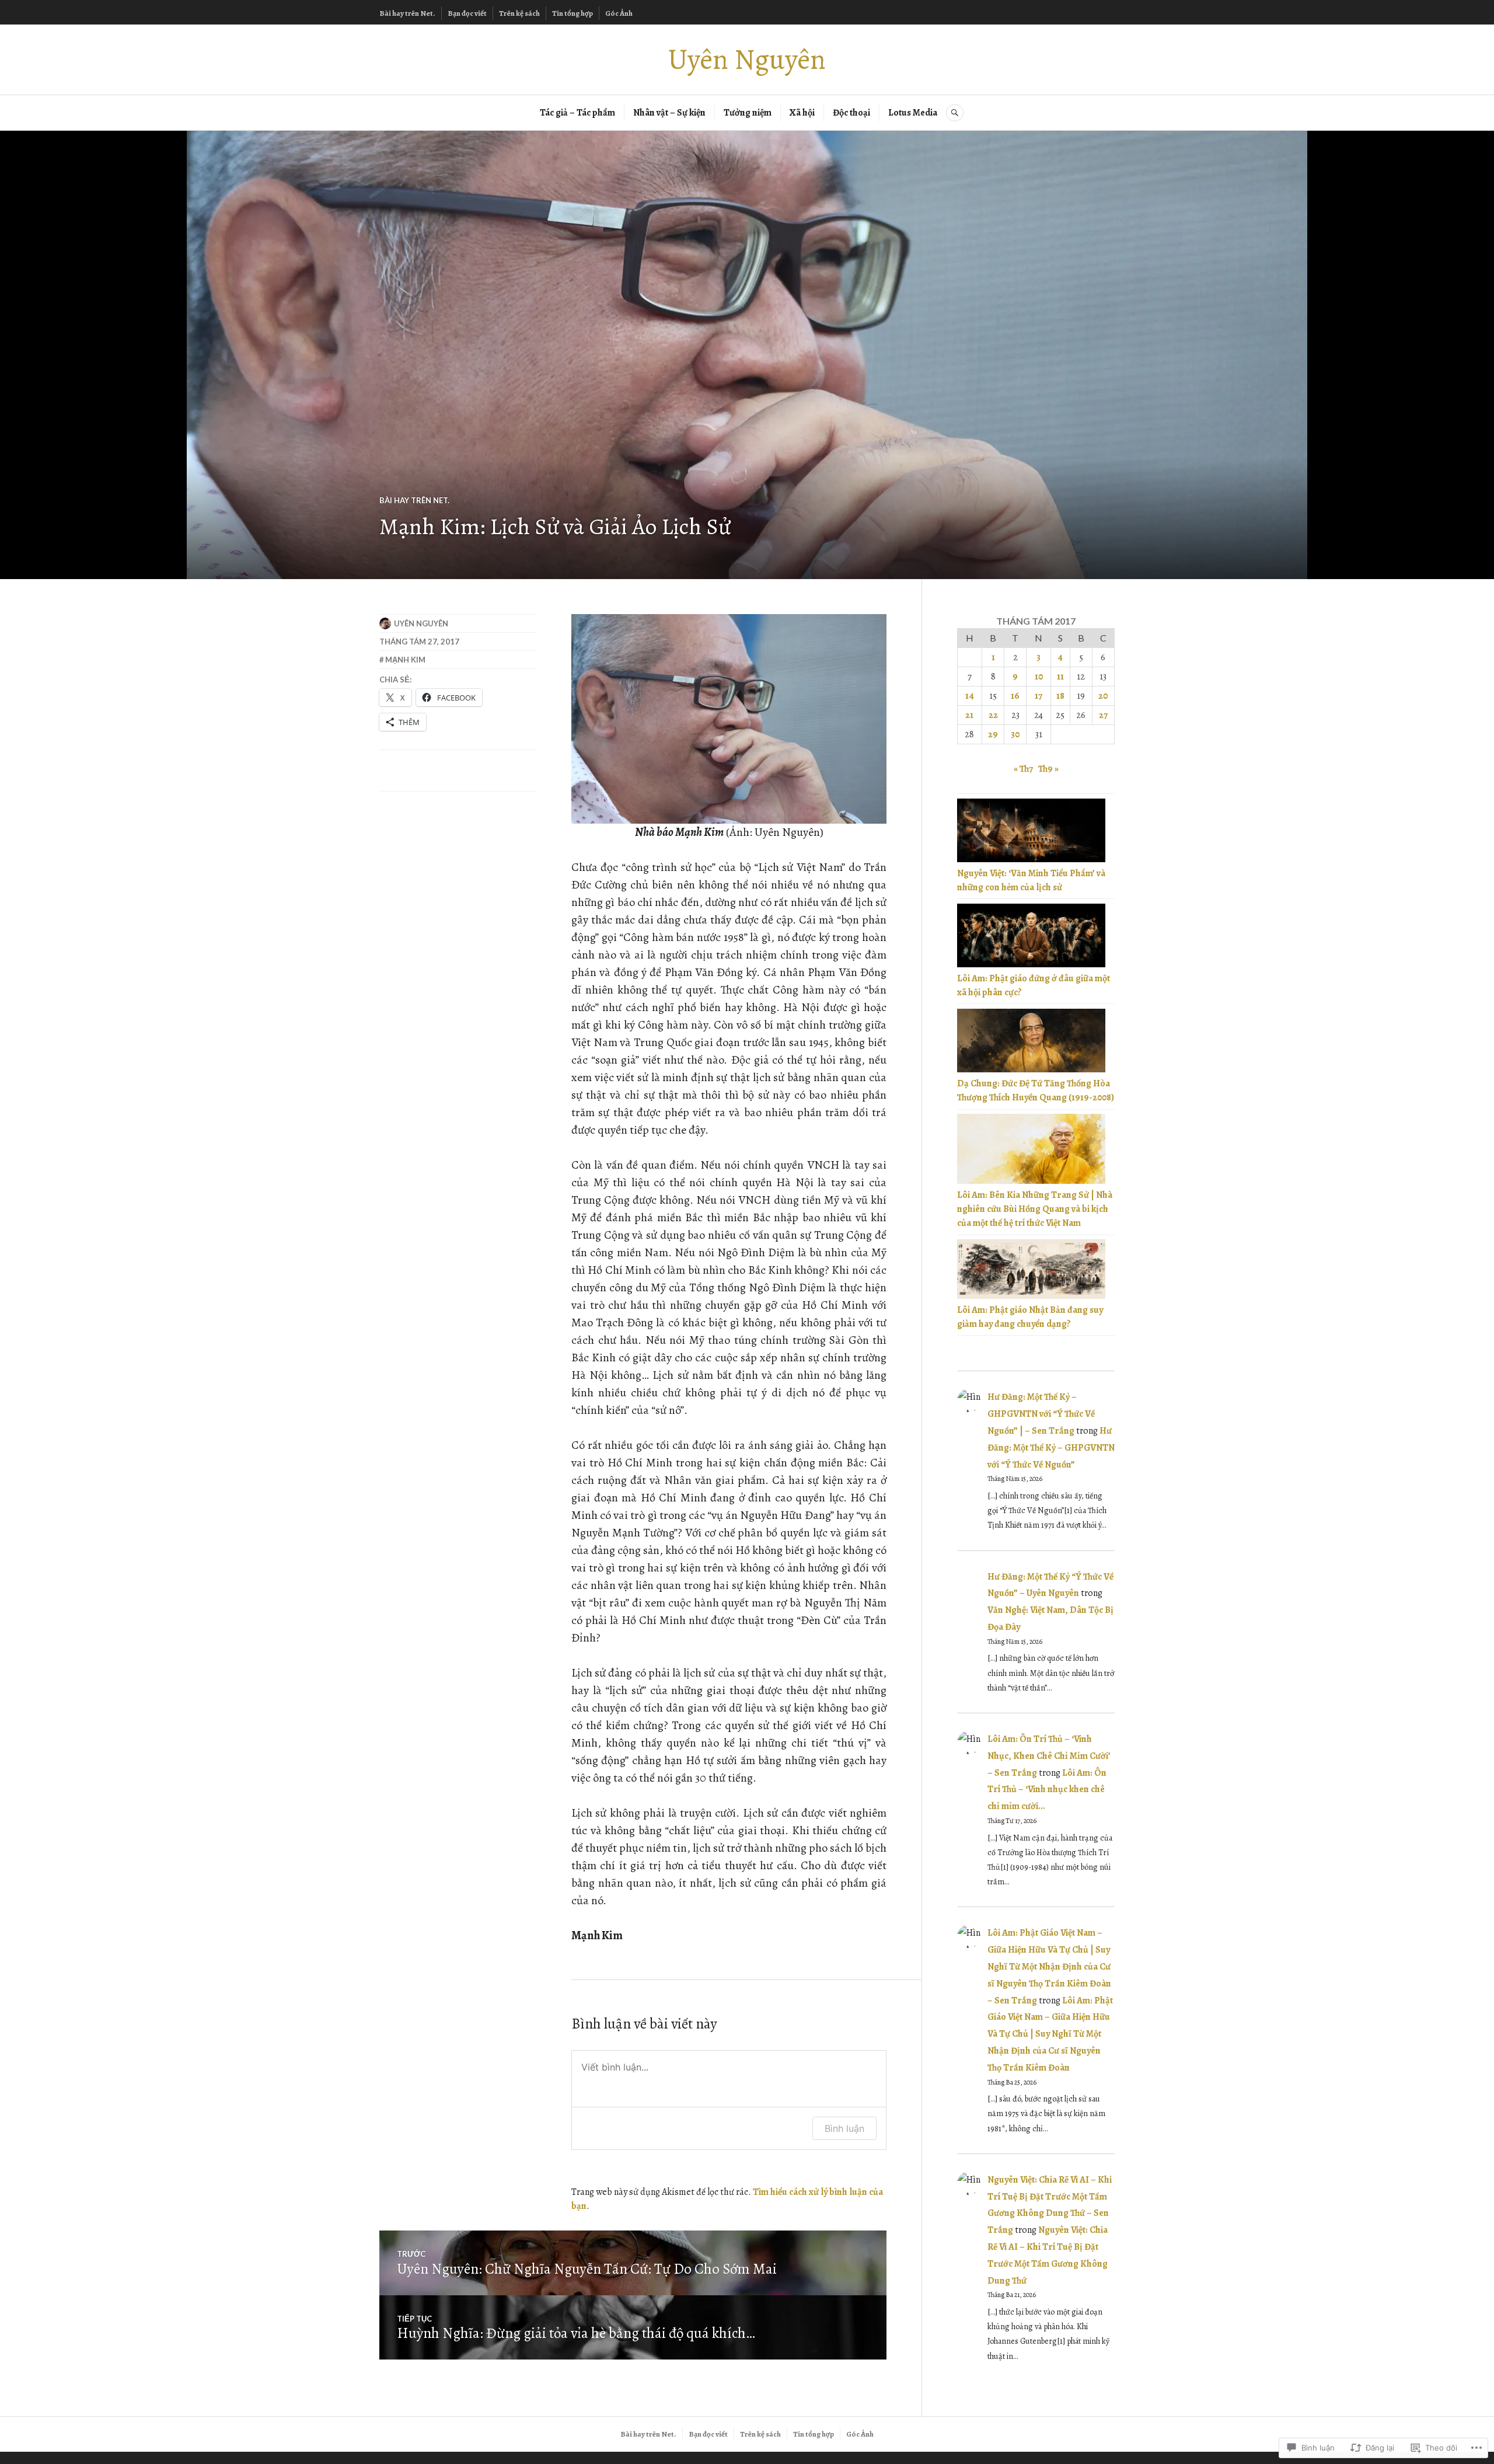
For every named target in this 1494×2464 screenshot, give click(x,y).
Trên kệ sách (519, 13)
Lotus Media (913, 113)
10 (1039, 677)
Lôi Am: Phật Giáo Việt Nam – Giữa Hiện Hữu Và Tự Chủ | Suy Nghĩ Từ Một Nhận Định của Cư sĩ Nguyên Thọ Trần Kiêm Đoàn (1050, 2034)
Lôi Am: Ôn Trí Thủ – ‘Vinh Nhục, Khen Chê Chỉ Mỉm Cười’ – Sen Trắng (1049, 1756)
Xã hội (802, 113)
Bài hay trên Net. (407, 13)
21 (969, 715)
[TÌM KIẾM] (955, 113)
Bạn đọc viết (467, 13)
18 (1060, 696)
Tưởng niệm (748, 113)
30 (1015, 734)
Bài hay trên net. (414, 500)
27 (1103, 715)
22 (993, 715)
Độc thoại (851, 113)
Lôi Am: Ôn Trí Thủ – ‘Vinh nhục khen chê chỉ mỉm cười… (1047, 1790)
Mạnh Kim (405, 660)
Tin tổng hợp (573, 13)
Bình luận (844, 2128)
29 (993, 734)
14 (970, 696)
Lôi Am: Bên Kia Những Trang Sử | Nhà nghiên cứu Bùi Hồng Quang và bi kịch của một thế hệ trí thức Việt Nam (1035, 1209)
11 (1060, 677)
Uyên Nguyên (747, 59)
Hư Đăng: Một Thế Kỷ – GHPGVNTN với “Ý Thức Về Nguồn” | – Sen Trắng (1041, 1414)
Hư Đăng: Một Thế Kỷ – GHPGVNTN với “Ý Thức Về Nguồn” (1051, 1448)
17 (1039, 696)
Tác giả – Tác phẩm (577, 113)
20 (1103, 696)
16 (1015, 696)
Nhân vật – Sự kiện (669, 113)
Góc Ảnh (619, 13)
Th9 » (1048, 769)
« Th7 (1023, 769)
